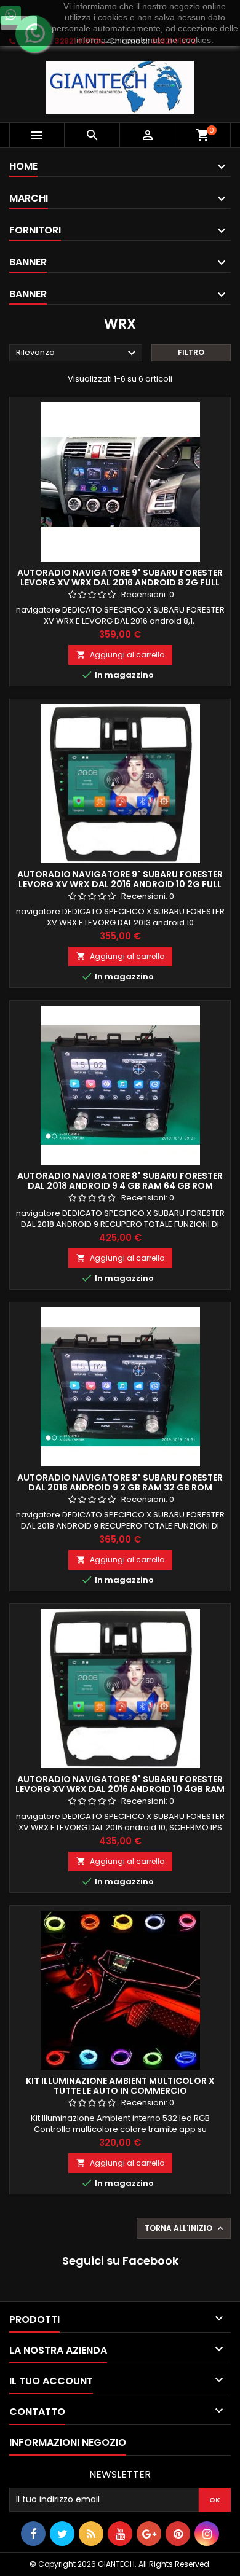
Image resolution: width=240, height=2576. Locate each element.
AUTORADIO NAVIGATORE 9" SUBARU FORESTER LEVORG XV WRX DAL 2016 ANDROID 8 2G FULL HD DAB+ (120, 582)
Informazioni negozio (68, 2442)
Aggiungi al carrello (120, 655)
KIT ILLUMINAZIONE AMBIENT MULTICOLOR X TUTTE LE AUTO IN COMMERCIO (120, 2086)
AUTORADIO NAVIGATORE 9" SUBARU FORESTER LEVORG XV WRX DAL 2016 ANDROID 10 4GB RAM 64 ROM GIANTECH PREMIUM (120, 1789)
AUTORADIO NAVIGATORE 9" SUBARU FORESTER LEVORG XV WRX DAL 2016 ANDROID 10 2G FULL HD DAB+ (120, 884)
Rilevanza (78, 353)
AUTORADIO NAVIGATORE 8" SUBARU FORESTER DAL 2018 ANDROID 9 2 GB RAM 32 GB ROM (120, 1482)
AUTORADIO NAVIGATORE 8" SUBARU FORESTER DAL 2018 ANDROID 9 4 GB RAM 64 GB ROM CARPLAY (120, 1186)
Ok (19, 23)
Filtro (191, 352)
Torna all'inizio (185, 2228)
